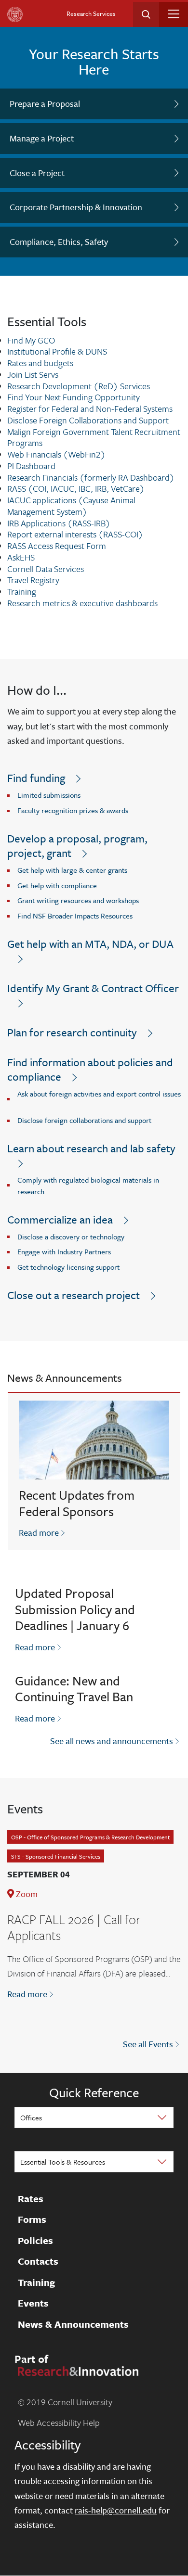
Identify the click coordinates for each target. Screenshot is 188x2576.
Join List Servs (33, 374)
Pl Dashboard (31, 466)
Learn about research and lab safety (91, 1148)
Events (33, 2303)
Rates (31, 2199)
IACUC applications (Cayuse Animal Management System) (71, 506)
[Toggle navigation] (174, 14)
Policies (35, 2241)
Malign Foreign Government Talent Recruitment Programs (94, 437)
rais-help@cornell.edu (116, 2510)
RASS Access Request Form (57, 546)
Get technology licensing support (68, 1267)
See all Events (148, 2044)
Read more (43, 1532)
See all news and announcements (112, 1741)
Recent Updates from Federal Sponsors (77, 1503)
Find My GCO (31, 340)
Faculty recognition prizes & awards (73, 810)
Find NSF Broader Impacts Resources (75, 916)
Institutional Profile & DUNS (57, 351)
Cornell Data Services (46, 569)
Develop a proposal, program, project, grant (77, 846)
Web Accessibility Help (59, 2423)
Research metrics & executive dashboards (82, 603)
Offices (31, 2117)
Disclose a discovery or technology (71, 1237)
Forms (32, 2219)
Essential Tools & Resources (63, 2162)
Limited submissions (49, 795)
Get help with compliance (57, 885)
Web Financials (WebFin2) (56, 454)
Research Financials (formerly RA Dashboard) (91, 477)
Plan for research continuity (72, 1032)
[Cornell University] (15, 14)
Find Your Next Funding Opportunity (74, 397)
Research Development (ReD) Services (79, 386)
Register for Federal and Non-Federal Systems (90, 408)
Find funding (36, 778)
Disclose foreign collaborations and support (84, 1120)
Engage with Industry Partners (64, 1251)
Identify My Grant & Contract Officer (93, 988)
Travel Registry (33, 580)
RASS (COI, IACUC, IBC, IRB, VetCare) (76, 488)
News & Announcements (73, 2324)
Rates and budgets (40, 363)
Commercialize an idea (60, 1219)
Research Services (91, 13)
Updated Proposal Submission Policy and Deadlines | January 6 (75, 1609)
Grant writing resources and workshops (78, 900)
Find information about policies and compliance (90, 1069)
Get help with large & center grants (72, 870)
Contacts (38, 2261)
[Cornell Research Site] (76, 2370)
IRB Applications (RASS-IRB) (59, 523)
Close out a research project (74, 1295)
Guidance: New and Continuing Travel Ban (74, 1689)
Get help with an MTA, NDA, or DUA (90, 944)
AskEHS (21, 557)
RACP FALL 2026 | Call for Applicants (74, 1927)
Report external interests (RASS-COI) (75, 534)
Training (22, 591)
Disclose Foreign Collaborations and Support (88, 420)
